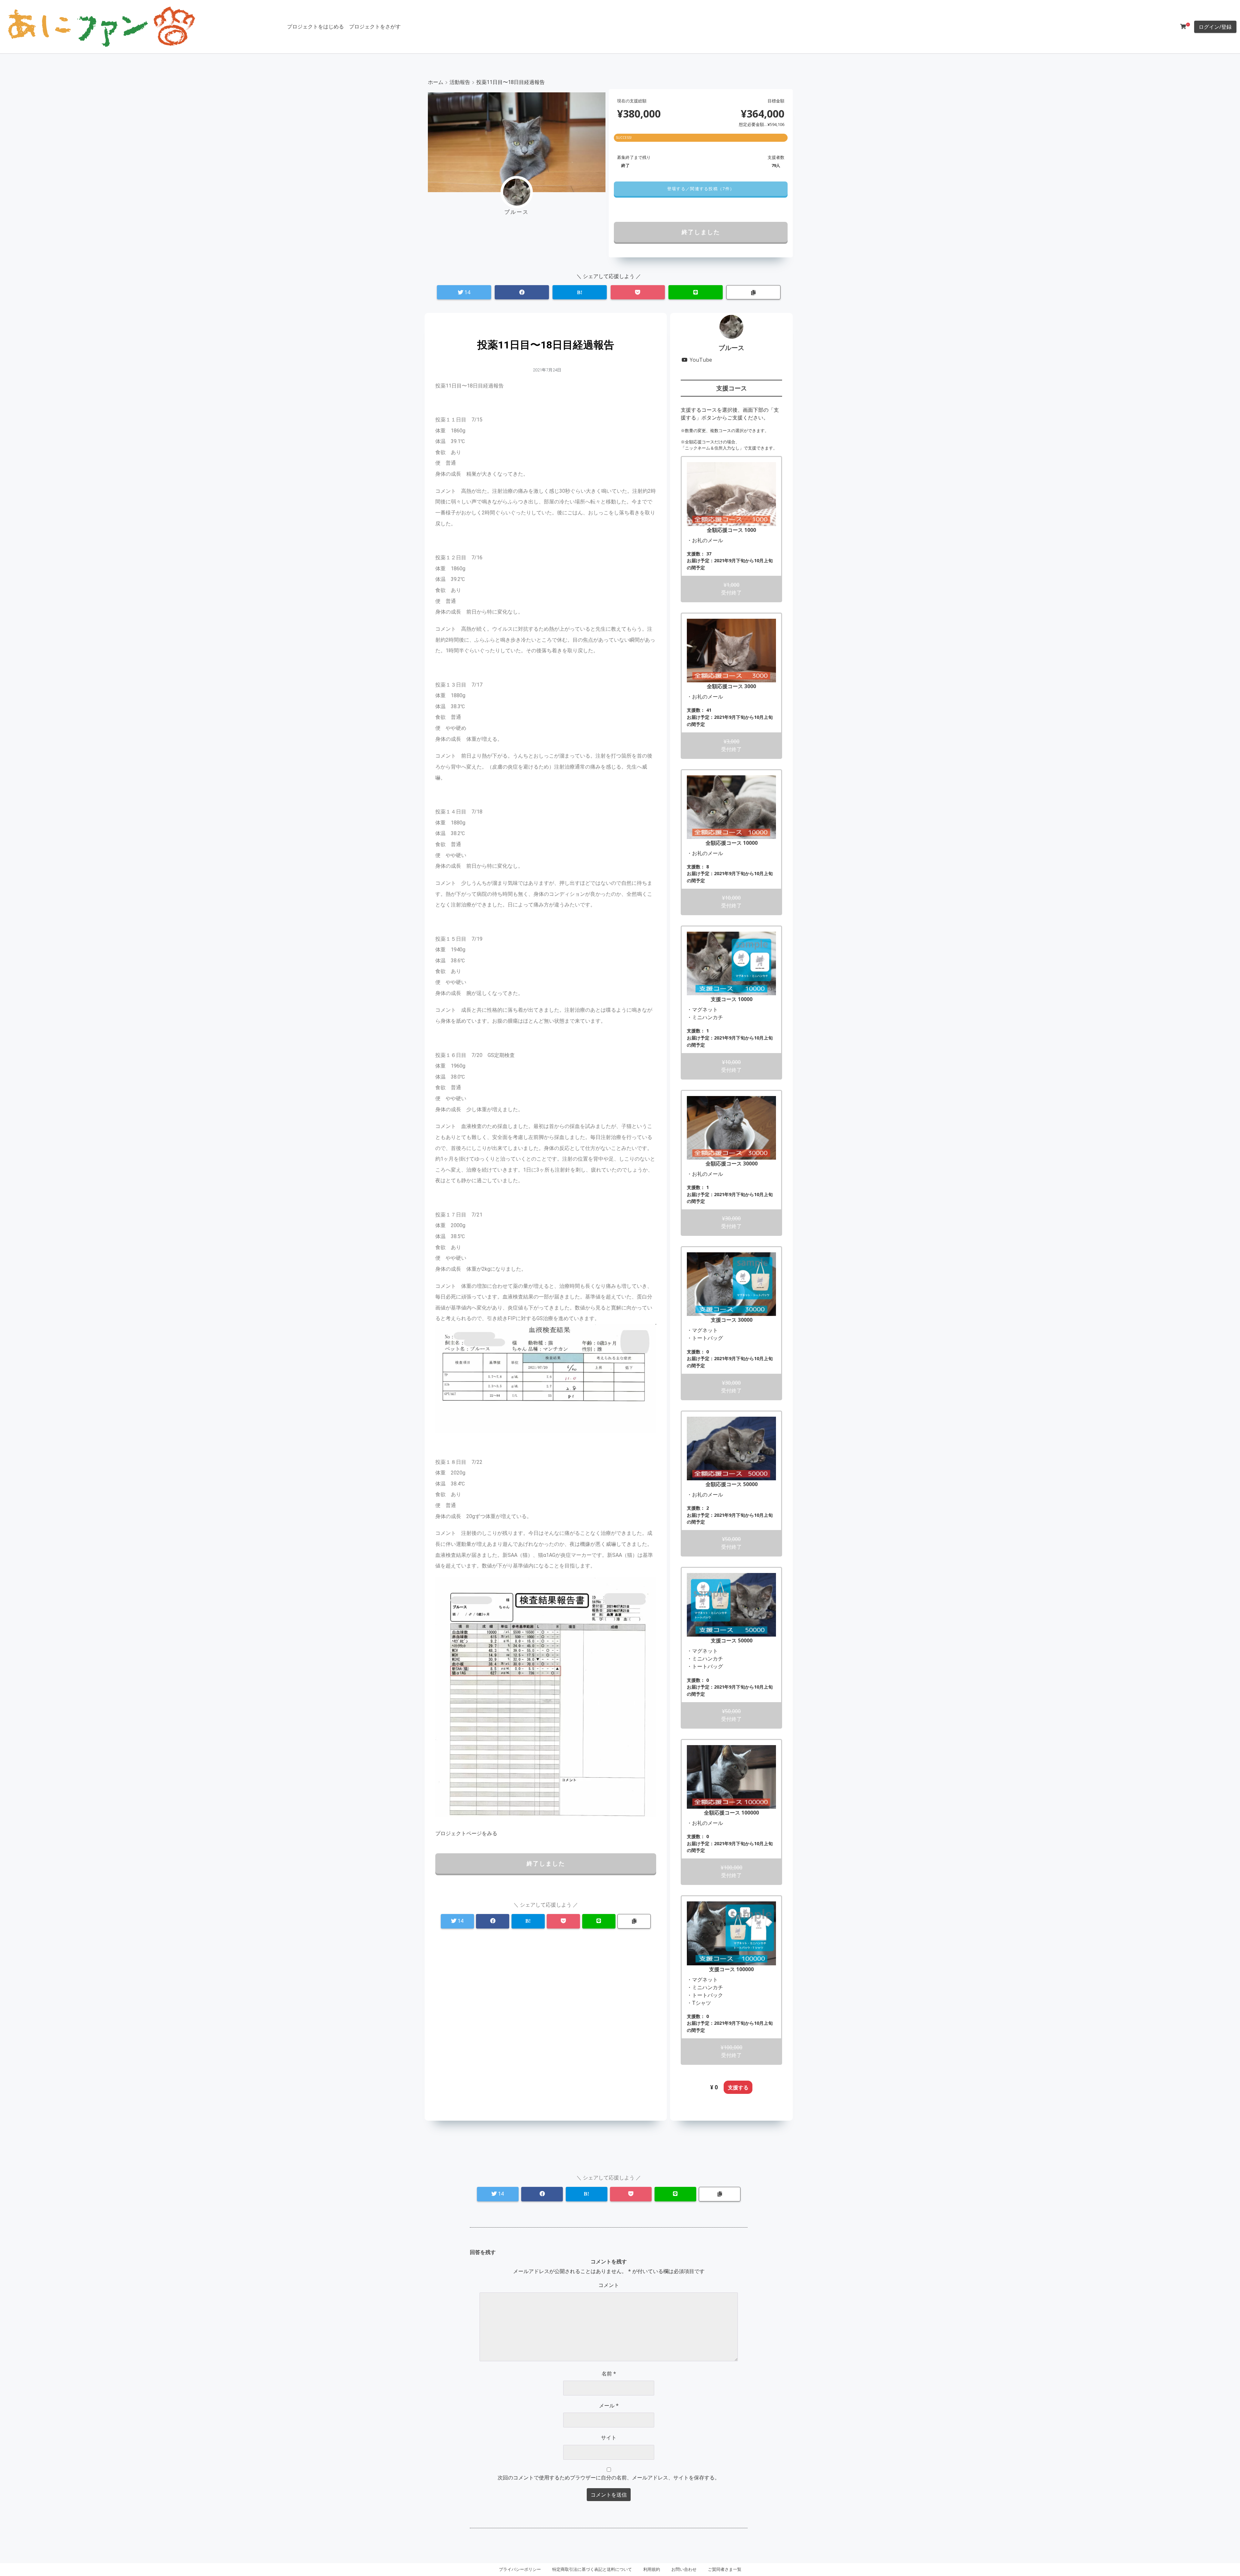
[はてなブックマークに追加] (580, 292)
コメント (609, 2285)
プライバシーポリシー (520, 2569)
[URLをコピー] (753, 292)
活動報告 (460, 82)
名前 (609, 2374)
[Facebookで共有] (522, 292)
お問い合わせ (684, 2569)
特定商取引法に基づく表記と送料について (592, 2569)
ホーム (436, 82)
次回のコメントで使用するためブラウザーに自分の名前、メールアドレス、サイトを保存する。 (609, 2478)
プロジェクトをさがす (375, 26)
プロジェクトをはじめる (315, 26)
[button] (701, 189)
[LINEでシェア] (696, 292)
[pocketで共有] (638, 292)
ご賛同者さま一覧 (725, 2569)
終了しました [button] (701, 232)
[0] (1183, 26)
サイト (609, 2437)
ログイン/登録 (1215, 27)
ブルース (731, 348)
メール (609, 2405)
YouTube (701, 360)
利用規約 (652, 2569)
